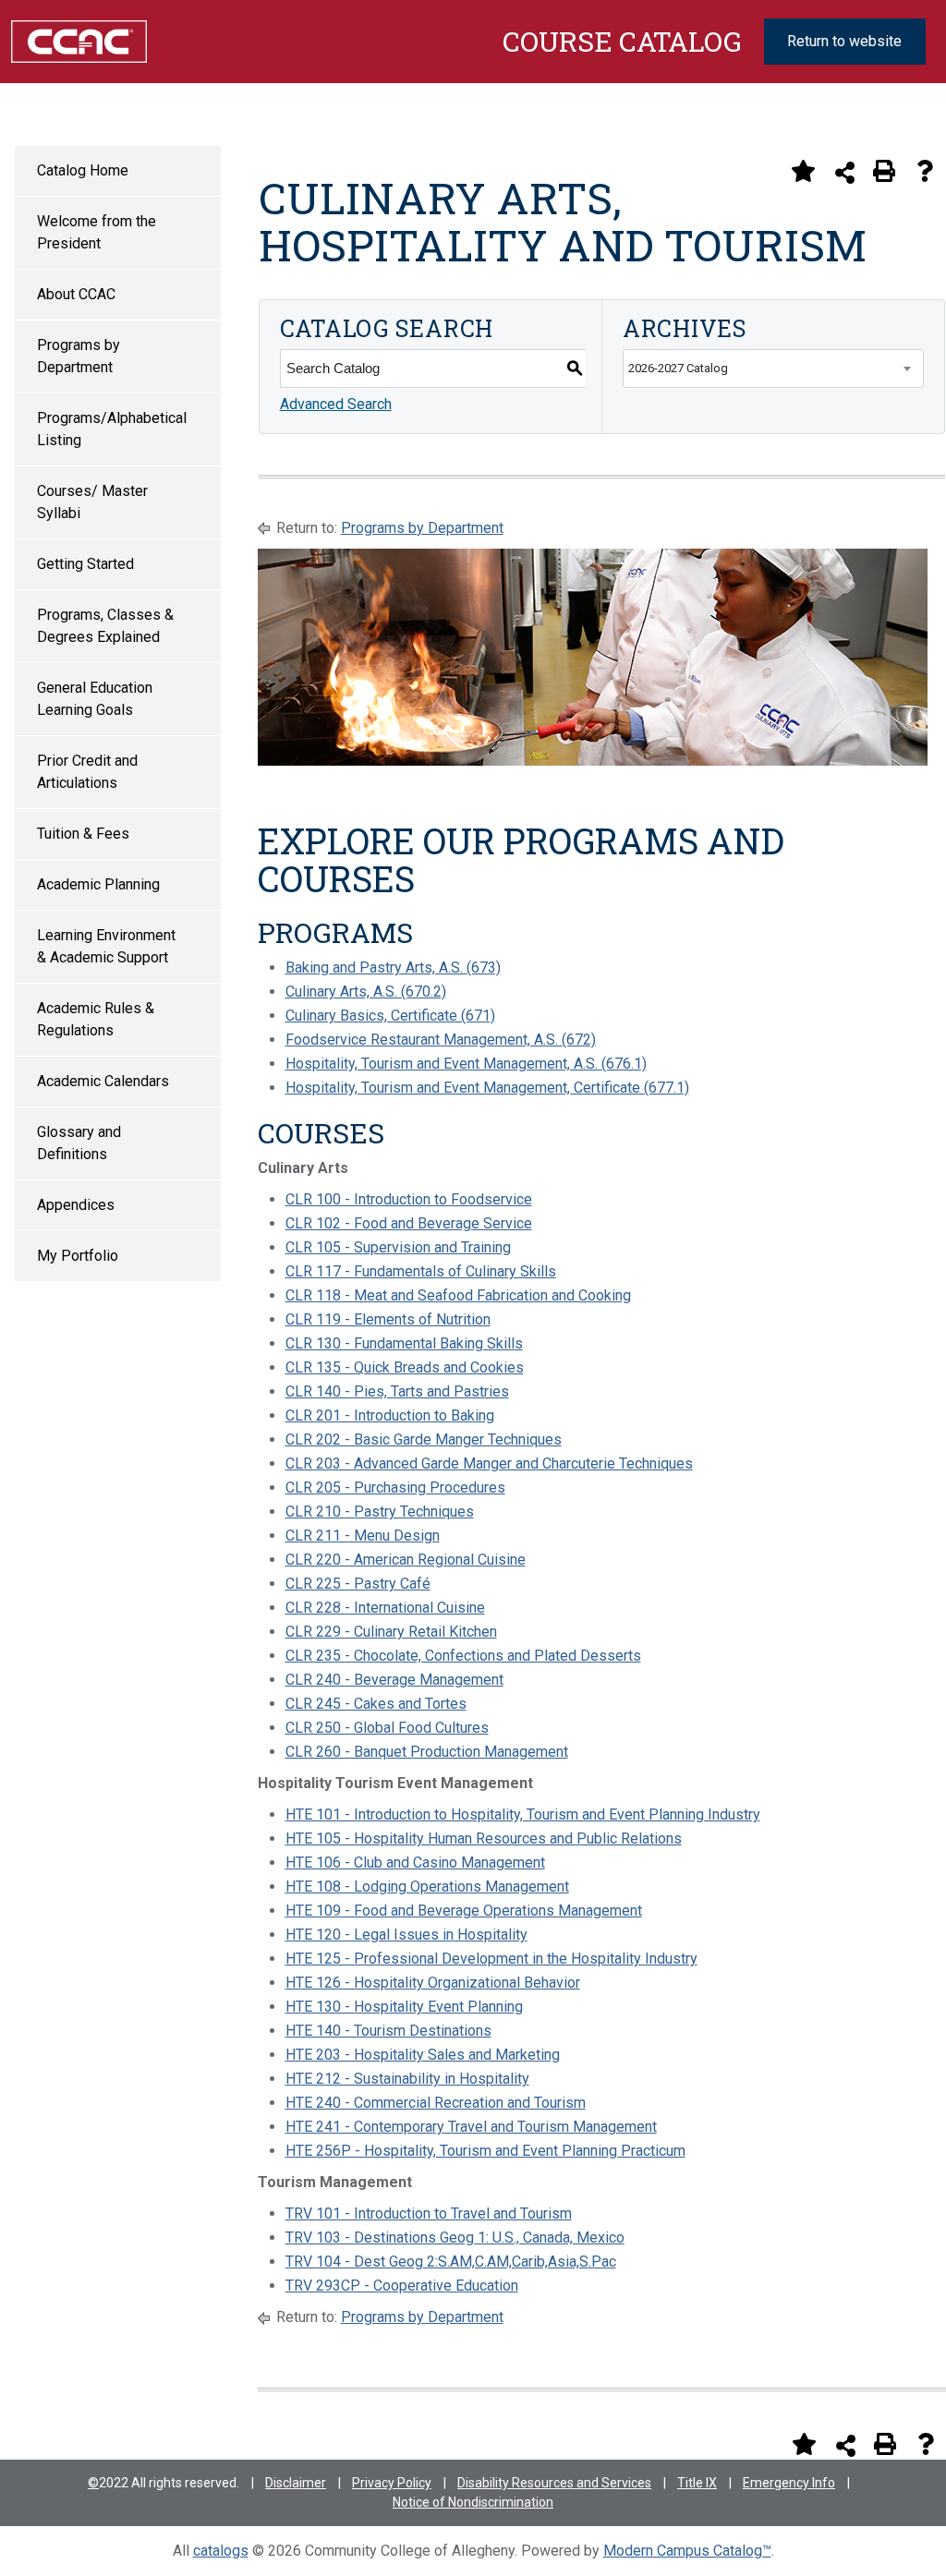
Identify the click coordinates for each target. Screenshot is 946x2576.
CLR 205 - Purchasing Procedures (395, 1488)
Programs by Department (79, 356)
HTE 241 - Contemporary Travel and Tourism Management (471, 2127)
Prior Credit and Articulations (87, 772)
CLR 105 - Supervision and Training (398, 1247)
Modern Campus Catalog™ (687, 2551)
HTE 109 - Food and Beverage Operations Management (464, 1911)
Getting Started (85, 564)
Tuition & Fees (83, 834)
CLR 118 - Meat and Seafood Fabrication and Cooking (458, 1295)
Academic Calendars (103, 1081)
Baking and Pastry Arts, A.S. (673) (393, 968)
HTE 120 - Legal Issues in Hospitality (406, 1935)
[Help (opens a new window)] (925, 171)
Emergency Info (789, 2483)
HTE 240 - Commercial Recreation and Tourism (436, 2103)
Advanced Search (336, 404)
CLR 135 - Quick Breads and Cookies (405, 1367)
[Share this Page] (845, 172)
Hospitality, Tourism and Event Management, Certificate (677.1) (487, 1088)
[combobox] (773, 369)
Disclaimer (296, 2483)
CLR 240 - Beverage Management (394, 1680)
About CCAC (76, 294)
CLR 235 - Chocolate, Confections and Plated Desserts (463, 1656)
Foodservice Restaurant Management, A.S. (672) (441, 1040)
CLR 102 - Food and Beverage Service (409, 1223)
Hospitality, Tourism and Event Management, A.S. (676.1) (466, 1064)
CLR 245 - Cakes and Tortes (376, 1704)
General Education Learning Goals (95, 699)
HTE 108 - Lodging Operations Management (427, 1887)
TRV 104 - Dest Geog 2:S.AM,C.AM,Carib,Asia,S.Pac (451, 2262)
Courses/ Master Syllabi (92, 502)
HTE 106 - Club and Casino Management (415, 1862)
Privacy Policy (392, 2483)
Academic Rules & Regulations (96, 1019)
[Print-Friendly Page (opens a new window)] (884, 171)
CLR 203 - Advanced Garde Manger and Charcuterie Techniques (489, 1463)
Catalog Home (83, 170)
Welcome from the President (97, 232)
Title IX (697, 2483)
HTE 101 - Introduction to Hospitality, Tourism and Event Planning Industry (523, 1814)
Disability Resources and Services (554, 2483)
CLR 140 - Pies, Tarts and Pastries (397, 1391)
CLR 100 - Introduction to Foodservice (409, 1199)
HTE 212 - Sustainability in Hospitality (407, 2079)
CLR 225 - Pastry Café (358, 1584)
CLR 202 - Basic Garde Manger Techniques (424, 1439)
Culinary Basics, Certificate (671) (390, 1016)
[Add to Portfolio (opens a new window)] (803, 171)
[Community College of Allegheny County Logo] (79, 40)
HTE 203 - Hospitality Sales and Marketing (423, 2055)
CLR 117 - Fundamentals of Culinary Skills (421, 1271)
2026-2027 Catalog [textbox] (678, 368)
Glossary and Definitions (79, 1143)
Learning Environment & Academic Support (106, 946)
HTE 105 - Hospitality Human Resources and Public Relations (484, 1838)
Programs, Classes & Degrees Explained (105, 626)
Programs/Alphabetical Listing (112, 429)
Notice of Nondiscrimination (473, 2502)
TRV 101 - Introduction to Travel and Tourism (429, 2213)
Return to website (844, 41)
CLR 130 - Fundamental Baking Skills (404, 1343)
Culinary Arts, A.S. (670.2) (366, 992)
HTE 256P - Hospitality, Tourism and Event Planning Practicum (485, 2151)
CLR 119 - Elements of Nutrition (388, 1319)
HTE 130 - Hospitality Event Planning (404, 2007)
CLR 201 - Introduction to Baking (390, 1415)
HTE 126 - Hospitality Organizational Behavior (433, 1983)
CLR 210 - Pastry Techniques (380, 1512)
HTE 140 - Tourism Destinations (388, 2031)
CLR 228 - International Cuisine (385, 1608)
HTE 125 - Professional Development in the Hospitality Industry (491, 1959)
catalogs (221, 2551)
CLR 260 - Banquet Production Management (427, 1752)
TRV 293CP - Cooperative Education (402, 2286)
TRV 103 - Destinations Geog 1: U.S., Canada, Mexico (455, 2237)
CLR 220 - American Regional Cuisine (406, 1560)
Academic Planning (98, 884)
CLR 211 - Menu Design (363, 1536)
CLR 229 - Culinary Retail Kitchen (391, 1632)
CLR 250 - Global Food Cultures (387, 1728)
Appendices (76, 1205)
